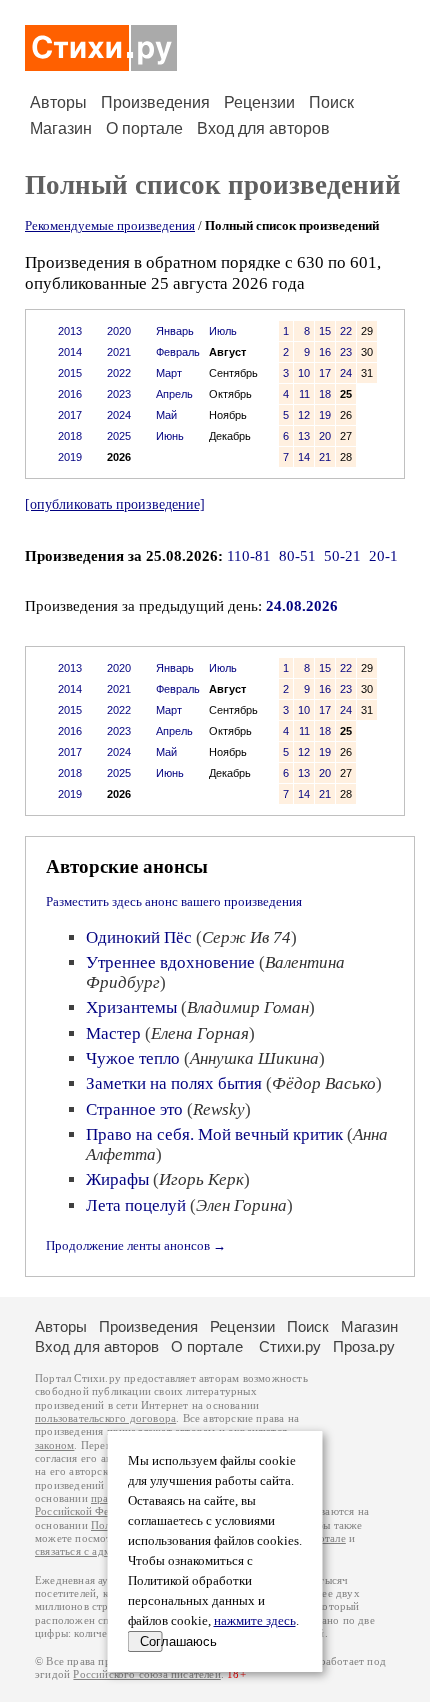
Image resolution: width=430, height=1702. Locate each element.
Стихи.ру (290, 1346)
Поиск (331, 102)
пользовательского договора (105, 1418)
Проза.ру (364, 1346)
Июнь (170, 436)
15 (325, 331)
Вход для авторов (263, 128)
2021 (119, 352)
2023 (119, 394)
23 (346, 352)
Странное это (134, 1109)
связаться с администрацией (105, 1551)
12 (304, 415)
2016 (70, 394)
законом (54, 1445)
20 (325, 436)
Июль (223, 331)
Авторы (58, 102)
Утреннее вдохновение (170, 962)
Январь (175, 331)
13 (304, 436)
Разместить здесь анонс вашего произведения (174, 901)
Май (166, 415)
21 (325, 457)
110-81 (249, 556)
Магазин (61, 128)
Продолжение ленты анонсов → (136, 1245)
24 (346, 373)
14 (304, 457)
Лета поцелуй (136, 1205)
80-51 (297, 556)
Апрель (174, 394)
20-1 (383, 556)
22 (346, 331)
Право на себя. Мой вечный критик (214, 1134)
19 (325, 415)
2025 (119, 436)
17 (325, 373)
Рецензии (259, 102)
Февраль (178, 352)
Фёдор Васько (324, 1083)
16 (325, 352)
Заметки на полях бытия (174, 1083)
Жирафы (117, 1179)
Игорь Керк (201, 1179)
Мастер (113, 1033)
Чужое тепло (133, 1058)
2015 (70, 373)
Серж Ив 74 (246, 937)
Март (169, 373)
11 (304, 394)
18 (325, 394)
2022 (119, 373)
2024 (119, 415)
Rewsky (219, 1109)
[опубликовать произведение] (115, 504)
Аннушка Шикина (254, 1058)
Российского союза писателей (146, 1674)
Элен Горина (241, 1205)
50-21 (342, 556)
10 (304, 373)
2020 (119, 331)
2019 (70, 457)
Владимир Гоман (248, 1007)
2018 (70, 436)
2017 (70, 415)
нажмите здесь (255, 1621)
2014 (70, 352)
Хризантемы (131, 1007)
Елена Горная (200, 1033)
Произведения (155, 102)
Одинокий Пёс (139, 937)
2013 (70, 331)
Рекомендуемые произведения (110, 225)
